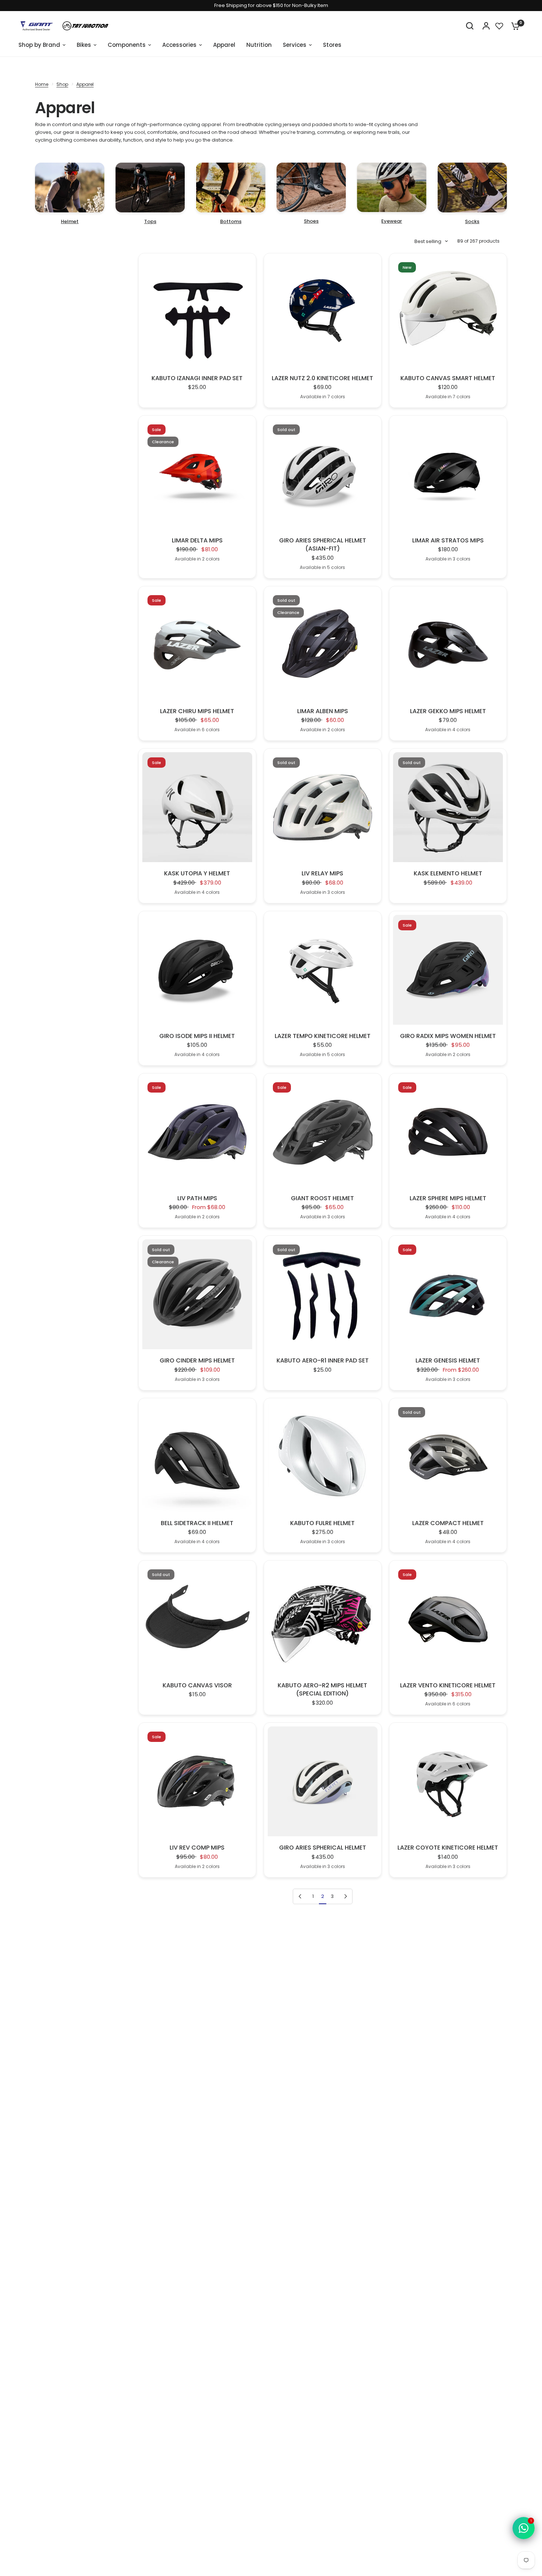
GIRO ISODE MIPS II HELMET (197, 1036)
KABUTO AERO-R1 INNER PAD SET (323, 1361)
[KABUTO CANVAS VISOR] (197, 1619)
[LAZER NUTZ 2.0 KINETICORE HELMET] (323, 312)
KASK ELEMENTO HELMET (448, 874)
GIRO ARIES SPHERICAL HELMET (323, 1848)
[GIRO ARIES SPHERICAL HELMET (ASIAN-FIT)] (323, 474)
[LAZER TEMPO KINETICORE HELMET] (323, 970)
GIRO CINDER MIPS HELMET (197, 1361)
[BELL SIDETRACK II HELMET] (197, 1457)
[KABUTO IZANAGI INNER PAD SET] (197, 312)
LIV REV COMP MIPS (197, 1848)
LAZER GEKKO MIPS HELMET (448, 711)
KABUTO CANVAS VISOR (197, 1685)
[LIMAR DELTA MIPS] (197, 474)
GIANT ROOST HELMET (322, 1198)
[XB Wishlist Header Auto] (499, 26)
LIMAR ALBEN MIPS (323, 711)
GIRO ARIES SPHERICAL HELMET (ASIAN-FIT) (323, 545)
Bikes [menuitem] (84, 45)
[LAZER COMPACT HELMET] (448, 1457)
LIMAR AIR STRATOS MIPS (448, 541)
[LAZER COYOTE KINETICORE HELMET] (448, 1781)
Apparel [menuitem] (224, 45)
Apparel (85, 84)
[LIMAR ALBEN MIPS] (323, 645)
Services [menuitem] (295, 45)
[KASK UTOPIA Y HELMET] (197, 807)
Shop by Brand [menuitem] (39, 45)
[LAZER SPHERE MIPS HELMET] (448, 1132)
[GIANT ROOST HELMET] (323, 1132)
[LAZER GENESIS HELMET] (448, 1294)
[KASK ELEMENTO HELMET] (448, 807)
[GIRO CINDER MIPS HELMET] (197, 1294)
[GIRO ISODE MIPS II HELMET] (197, 970)
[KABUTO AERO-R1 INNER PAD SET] (323, 1294)
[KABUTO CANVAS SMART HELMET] (448, 312)
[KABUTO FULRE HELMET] (323, 1457)
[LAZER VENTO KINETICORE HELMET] (448, 1619)
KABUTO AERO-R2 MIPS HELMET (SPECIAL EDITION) (322, 1690)
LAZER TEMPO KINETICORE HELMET (323, 1036)
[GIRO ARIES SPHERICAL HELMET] (323, 1781)
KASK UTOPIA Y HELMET (197, 874)
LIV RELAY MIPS (322, 874)
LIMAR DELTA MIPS (197, 541)
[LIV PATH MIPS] (197, 1132)
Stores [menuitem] (332, 45)
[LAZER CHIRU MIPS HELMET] (197, 645)
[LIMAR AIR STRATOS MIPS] (448, 474)
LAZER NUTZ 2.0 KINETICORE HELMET (322, 378)
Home (42, 84)
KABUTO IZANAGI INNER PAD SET (197, 378)
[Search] (470, 26)
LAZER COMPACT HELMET (448, 1523)
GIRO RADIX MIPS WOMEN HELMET (448, 1036)
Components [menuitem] (127, 45)
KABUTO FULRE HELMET (322, 1523)
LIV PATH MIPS (197, 1198)
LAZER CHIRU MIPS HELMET (197, 711)
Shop (62, 84)
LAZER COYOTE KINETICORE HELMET (448, 1848)
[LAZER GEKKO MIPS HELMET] (448, 645)
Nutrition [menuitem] (259, 45)
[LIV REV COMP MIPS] (197, 1781)
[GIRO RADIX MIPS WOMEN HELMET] (448, 970)
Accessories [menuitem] (179, 45)
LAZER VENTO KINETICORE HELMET (448, 1685)
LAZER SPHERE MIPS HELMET (448, 1198)
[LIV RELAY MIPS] (323, 807)
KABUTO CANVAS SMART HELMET (448, 378)
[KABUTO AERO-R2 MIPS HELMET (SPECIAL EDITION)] (323, 1619)
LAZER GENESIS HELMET (448, 1361)
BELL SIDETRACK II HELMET (197, 1523)
